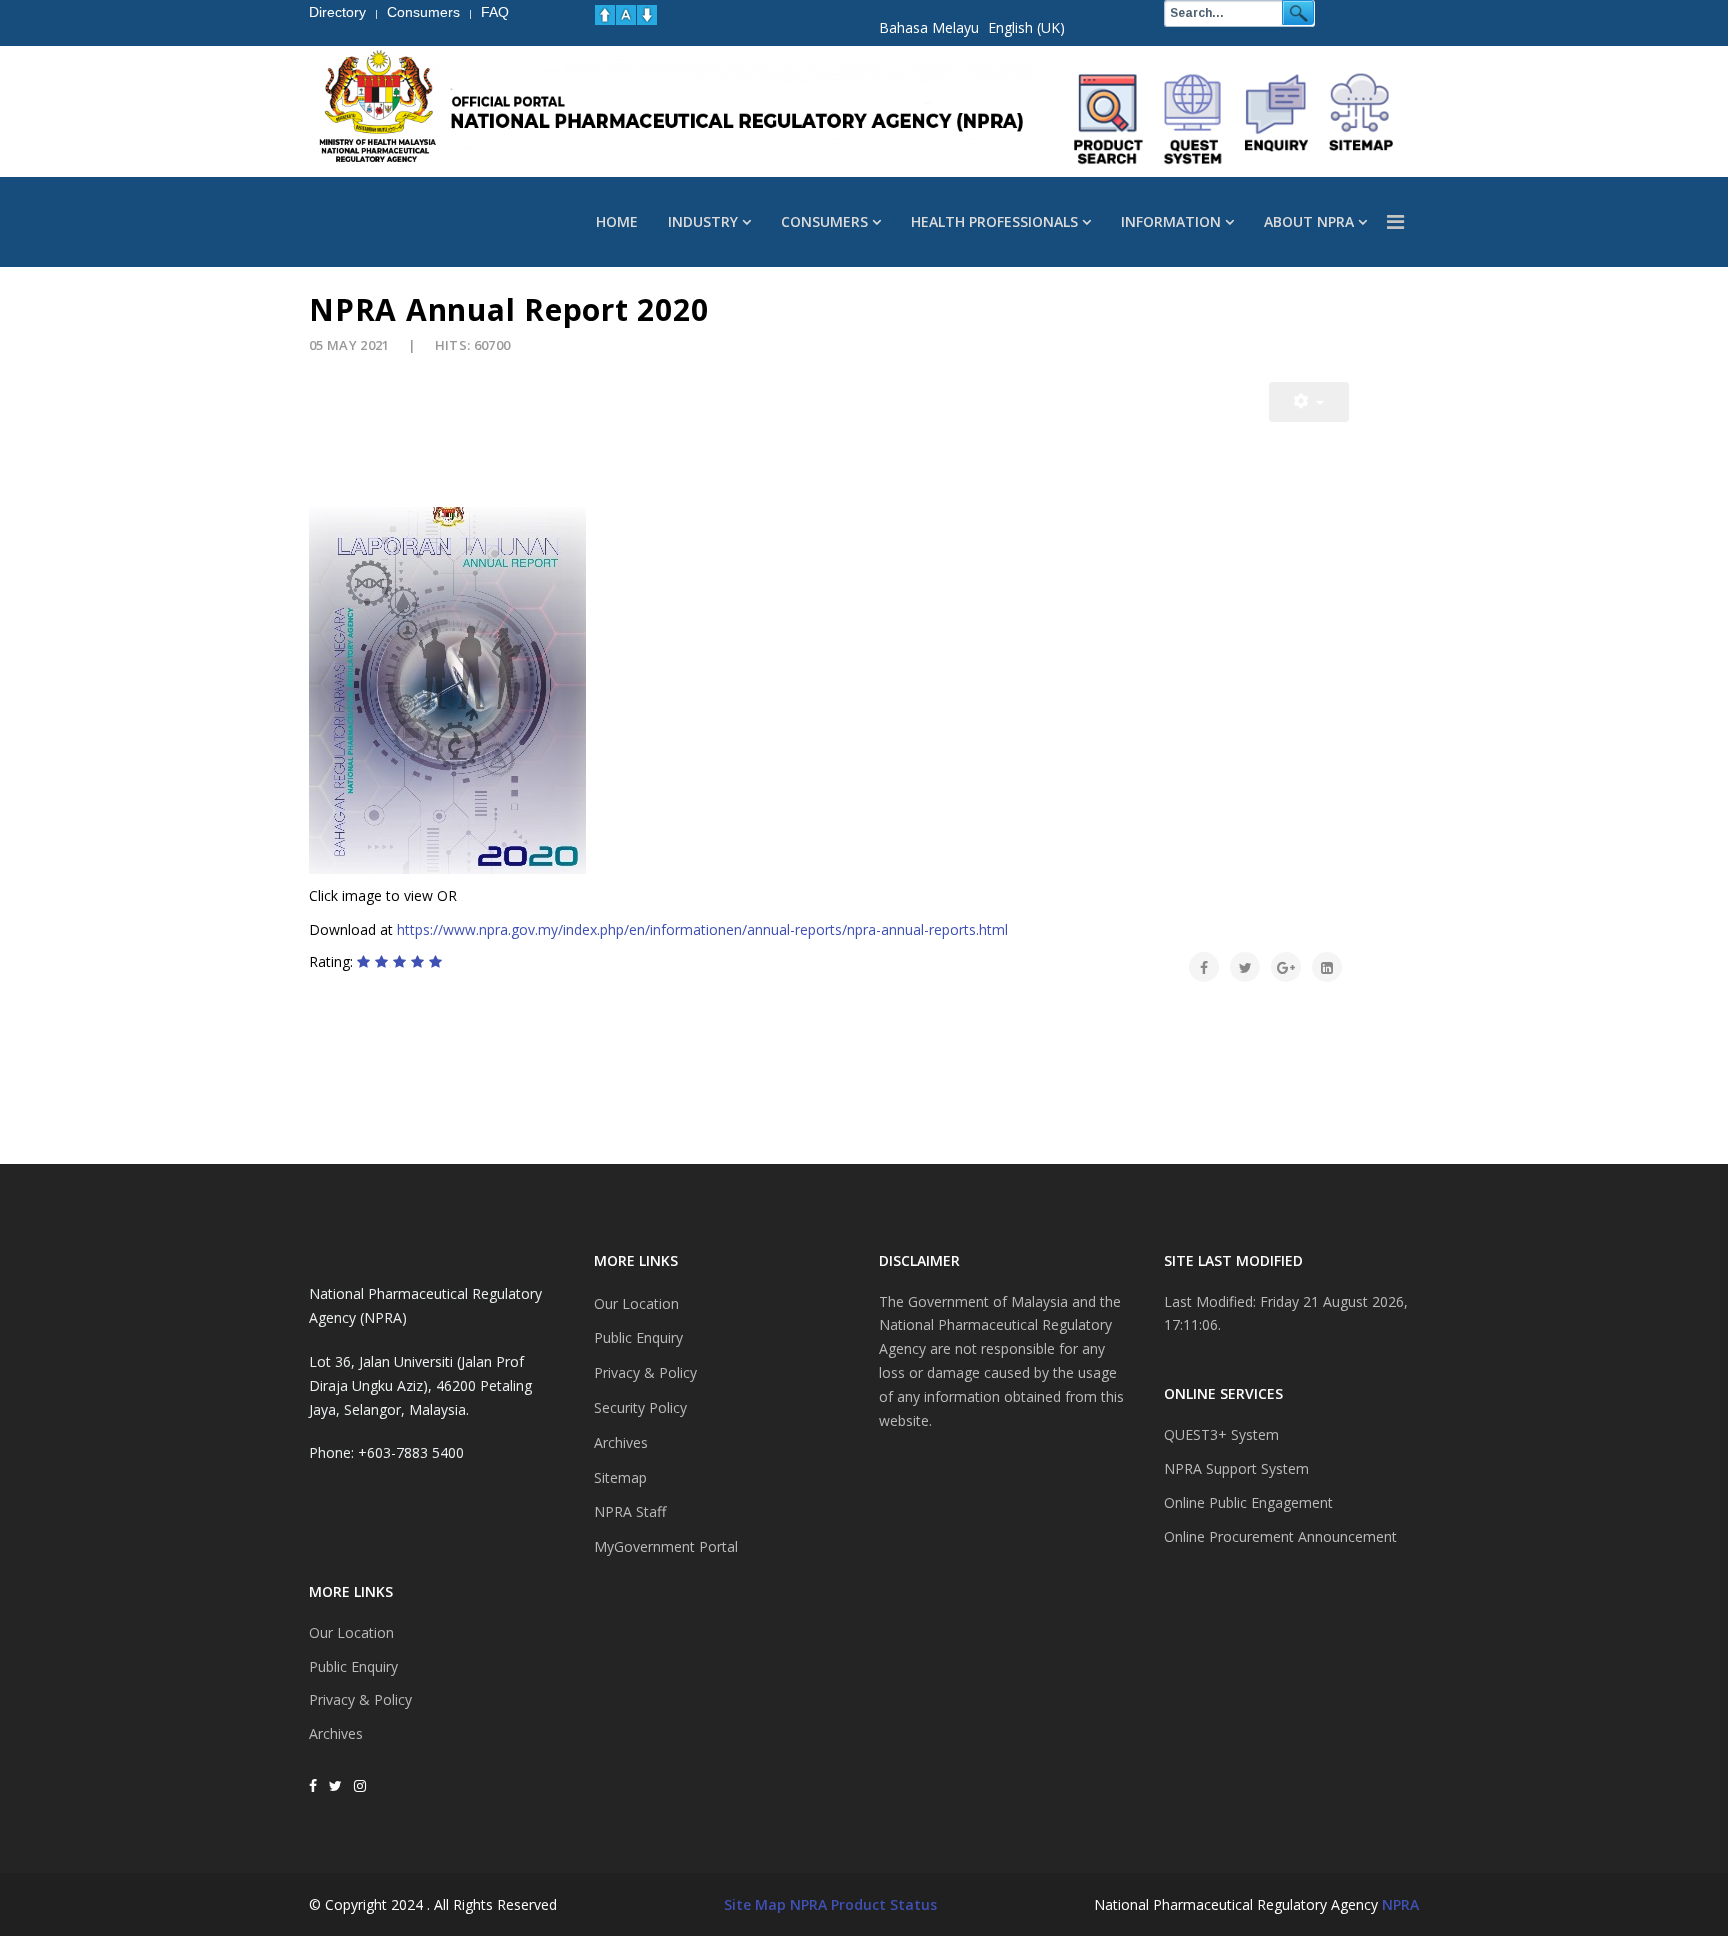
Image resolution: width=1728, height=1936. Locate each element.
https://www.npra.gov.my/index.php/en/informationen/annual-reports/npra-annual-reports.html (702, 929)
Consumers (824, 221)
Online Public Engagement (1248, 1502)
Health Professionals (994, 221)
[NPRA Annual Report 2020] (829, 690)
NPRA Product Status (863, 1904)
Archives (336, 1733)
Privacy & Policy (360, 1699)
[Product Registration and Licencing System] (1193, 119)
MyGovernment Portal (666, 1546)
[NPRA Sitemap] (1361, 119)
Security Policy (640, 1407)
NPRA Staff (630, 1511)
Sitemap (620, 1477)
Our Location (351, 1632)
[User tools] (1309, 402)
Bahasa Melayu (929, 27)
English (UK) (1026, 27)
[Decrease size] (647, 15)
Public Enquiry (353, 1666)
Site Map (755, 1904)
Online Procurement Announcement (1280, 1536)
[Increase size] (605, 15)
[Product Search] (1109, 119)
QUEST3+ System (1221, 1434)
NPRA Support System (1236, 1468)
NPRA (1400, 1904)
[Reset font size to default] (626, 15)
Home (617, 221)
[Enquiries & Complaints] (1277, 119)
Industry (703, 221)
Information (1171, 221)
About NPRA (1309, 221)
